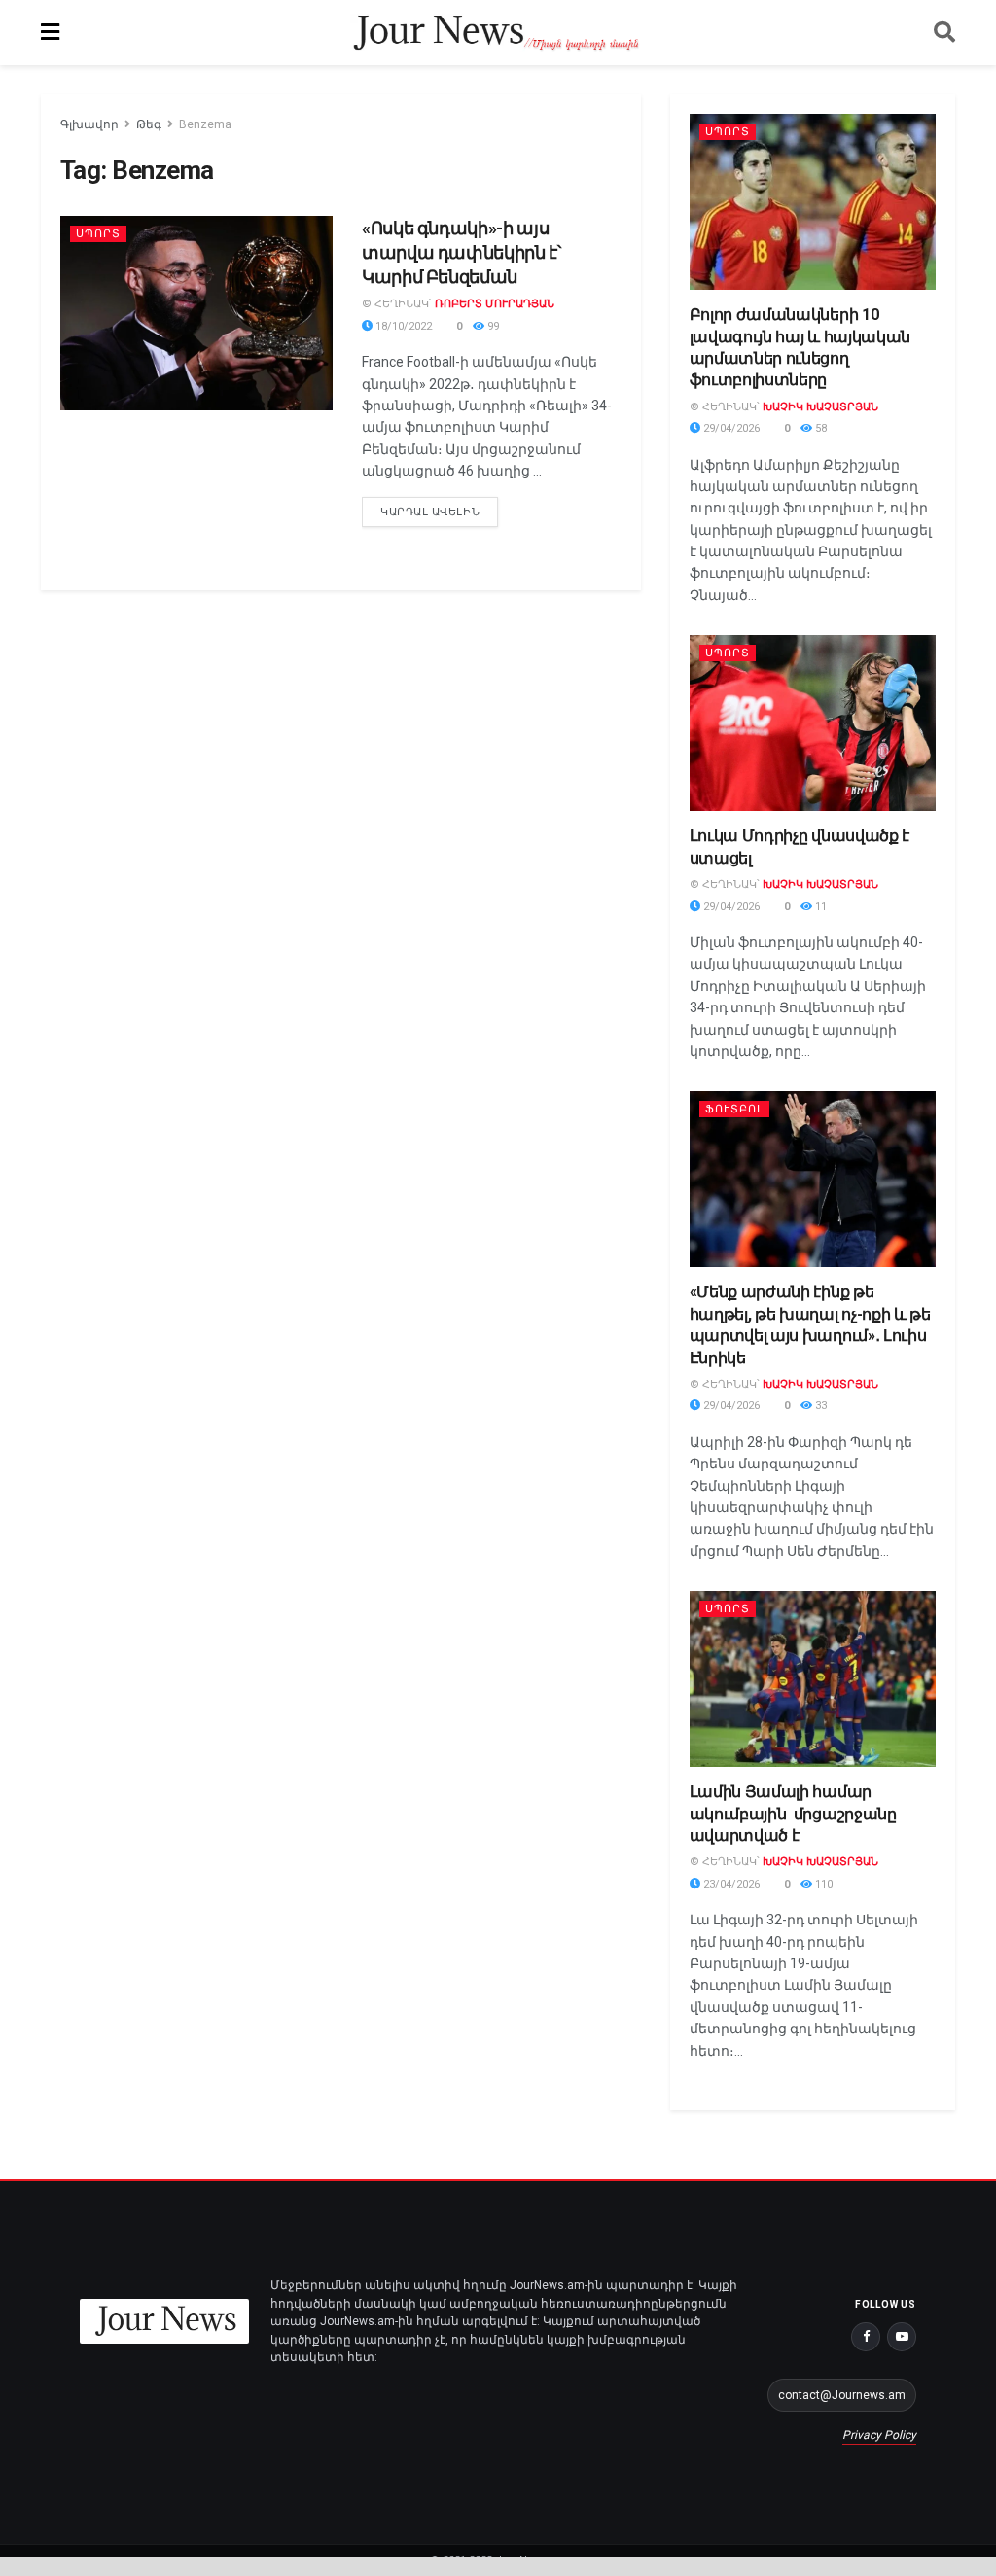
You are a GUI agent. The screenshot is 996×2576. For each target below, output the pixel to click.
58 (819, 428)
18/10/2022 (402, 326)
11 (819, 907)
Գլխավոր (89, 124)
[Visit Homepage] (497, 33)
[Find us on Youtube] (902, 2337)
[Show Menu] (50, 33)
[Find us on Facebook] (866, 2337)
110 (822, 1884)
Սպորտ (98, 234)
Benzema (205, 124)
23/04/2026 (730, 1884)
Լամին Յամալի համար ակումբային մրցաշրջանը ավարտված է (793, 1814)
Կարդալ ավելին (439, 508)
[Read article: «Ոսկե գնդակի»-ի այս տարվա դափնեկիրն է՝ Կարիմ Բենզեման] (196, 313)
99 (492, 326)
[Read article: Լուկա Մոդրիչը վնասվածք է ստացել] (813, 723)
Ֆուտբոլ (734, 1109)
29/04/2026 (730, 428)
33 (819, 1406)
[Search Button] (944, 33)
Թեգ (149, 124)
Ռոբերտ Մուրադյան (495, 304)
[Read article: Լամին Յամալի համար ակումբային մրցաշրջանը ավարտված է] (813, 1679)
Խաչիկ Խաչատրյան (820, 407)
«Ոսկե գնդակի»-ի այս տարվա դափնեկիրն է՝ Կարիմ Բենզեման (462, 252)
